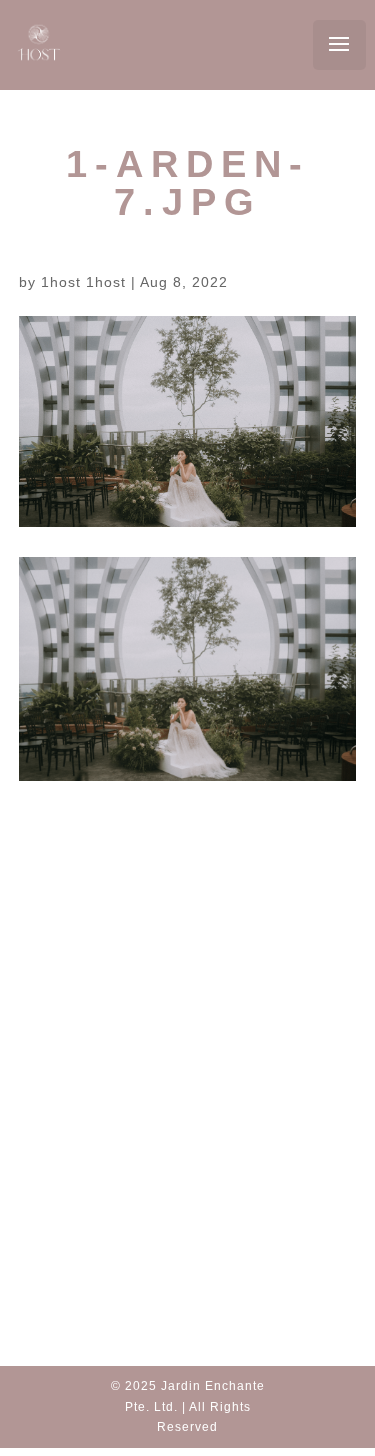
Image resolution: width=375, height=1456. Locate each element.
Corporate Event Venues (199, 1155)
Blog (187, 1038)
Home (187, 1013)
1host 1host (83, 282)
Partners (191, 1063)
